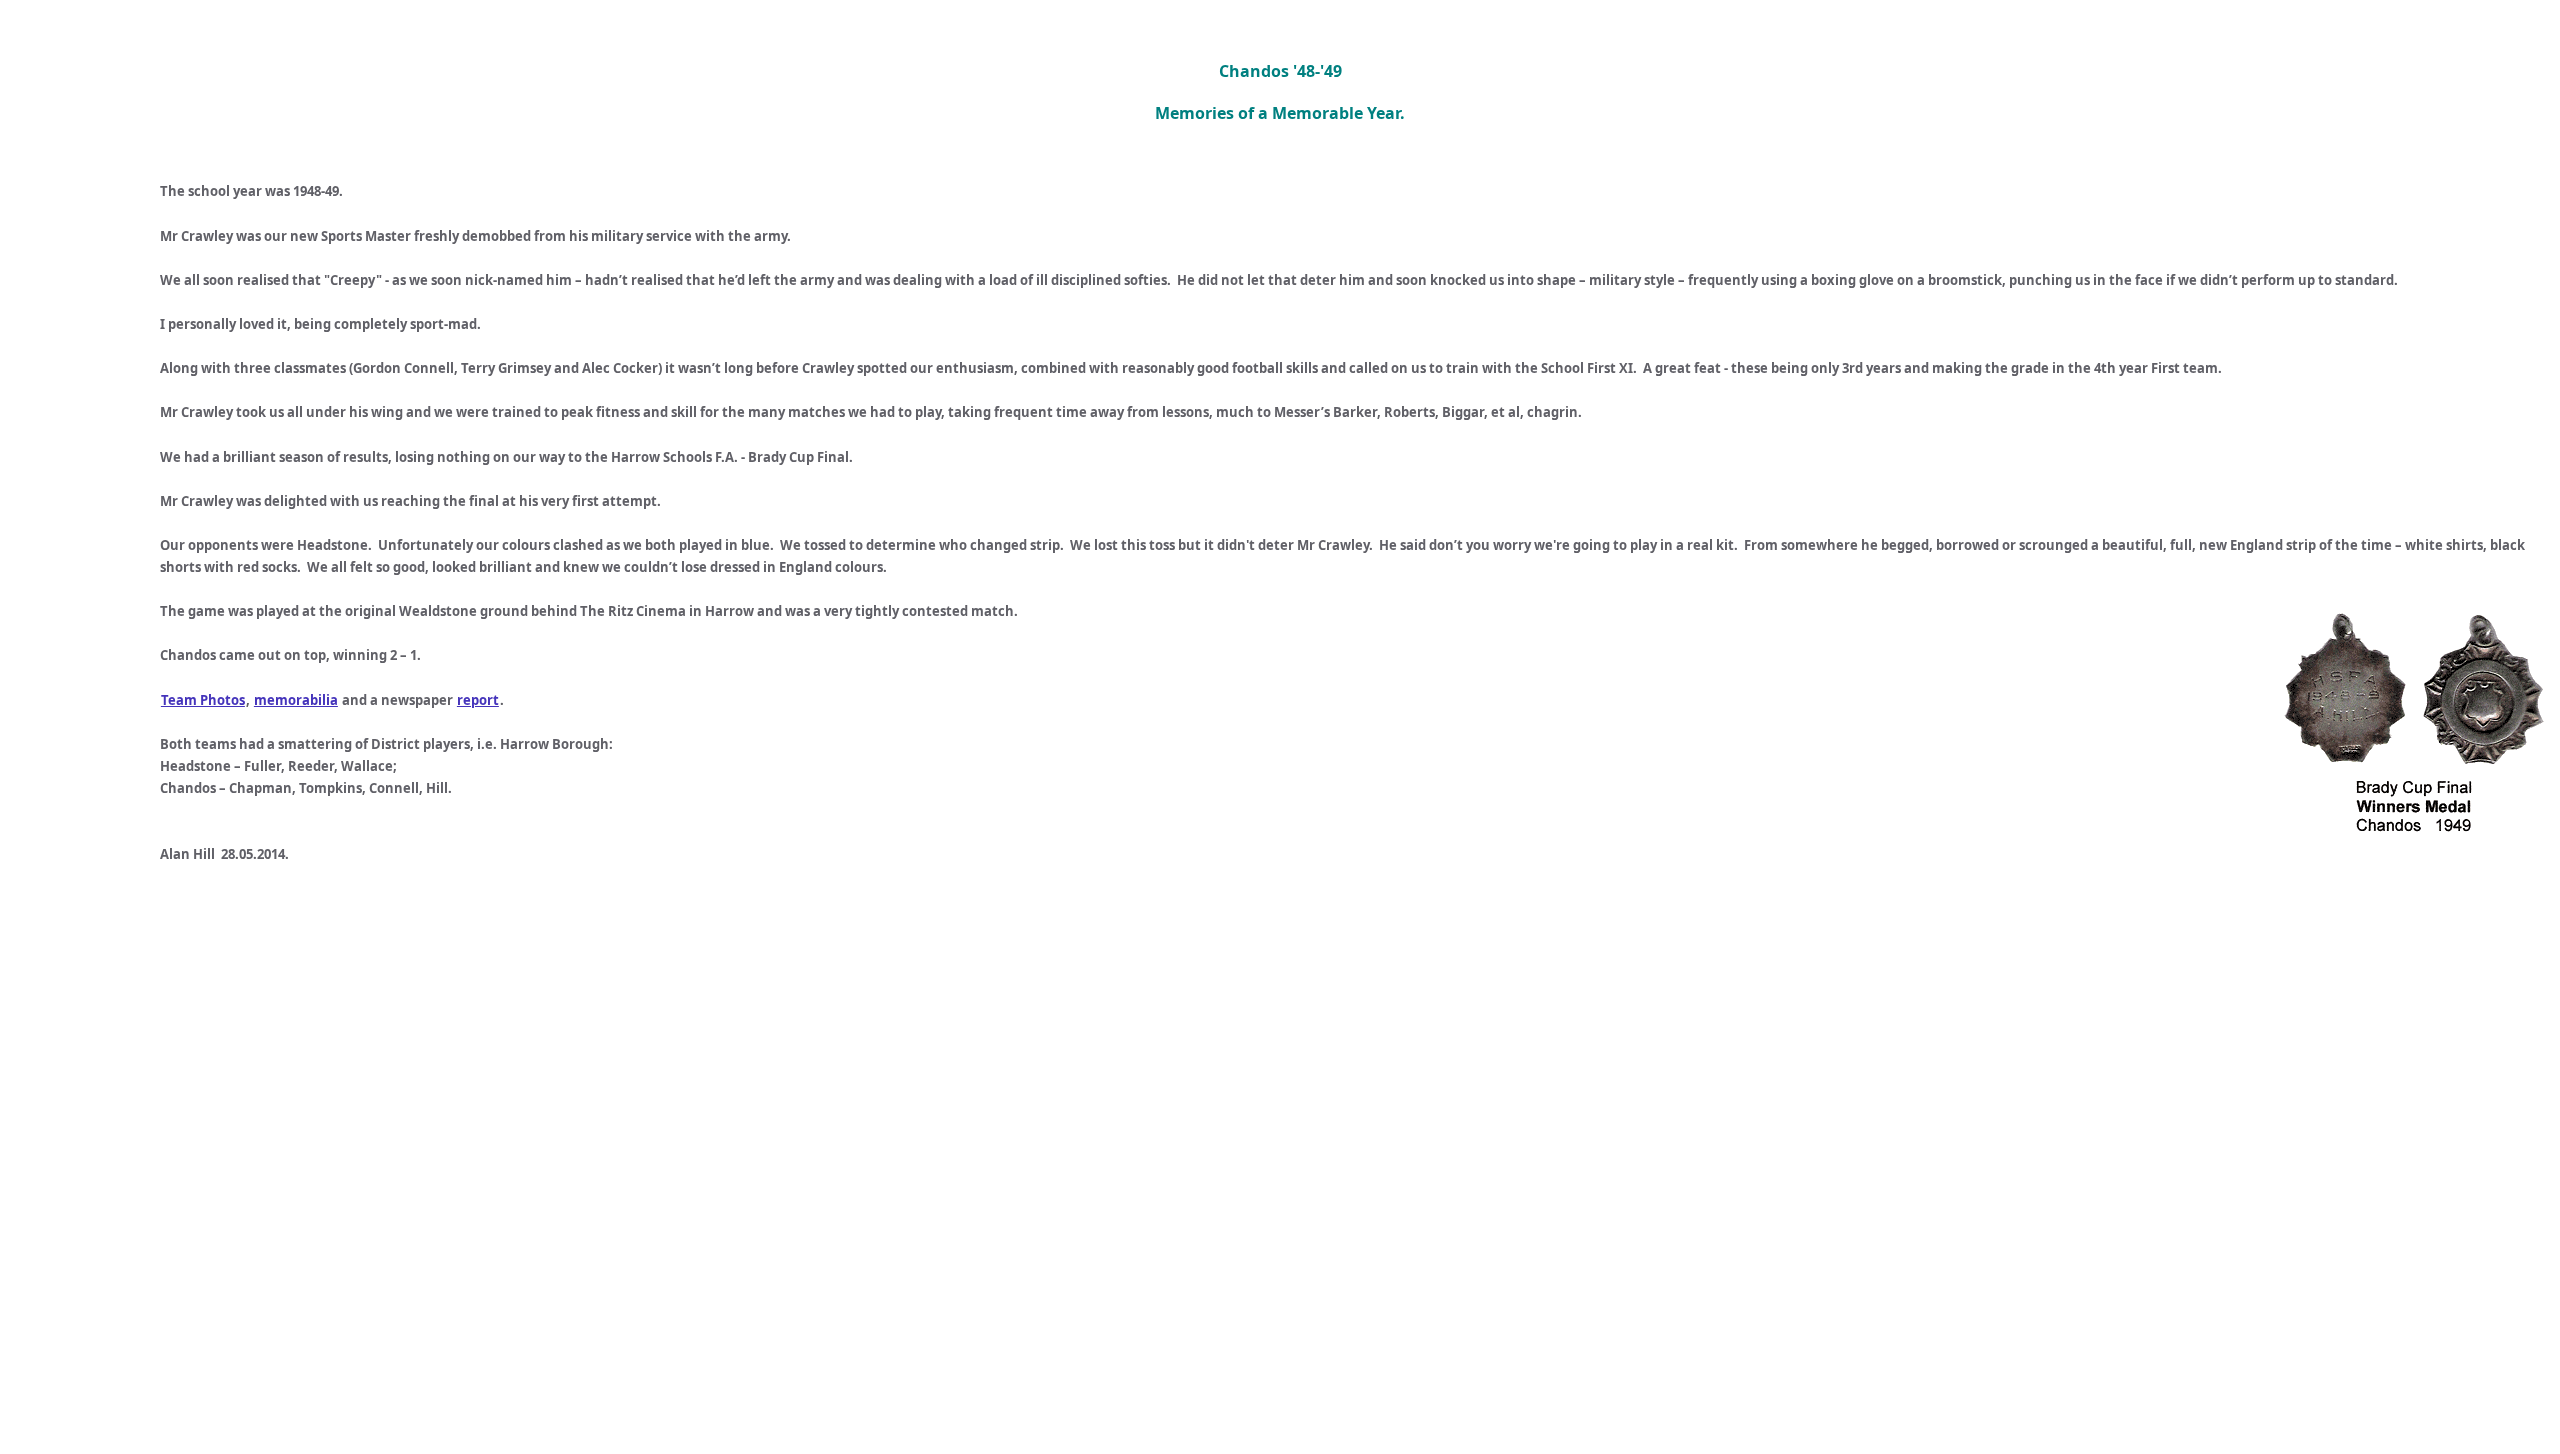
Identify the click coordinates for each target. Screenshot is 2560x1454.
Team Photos (203, 700)
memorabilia (296, 700)
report (478, 700)
